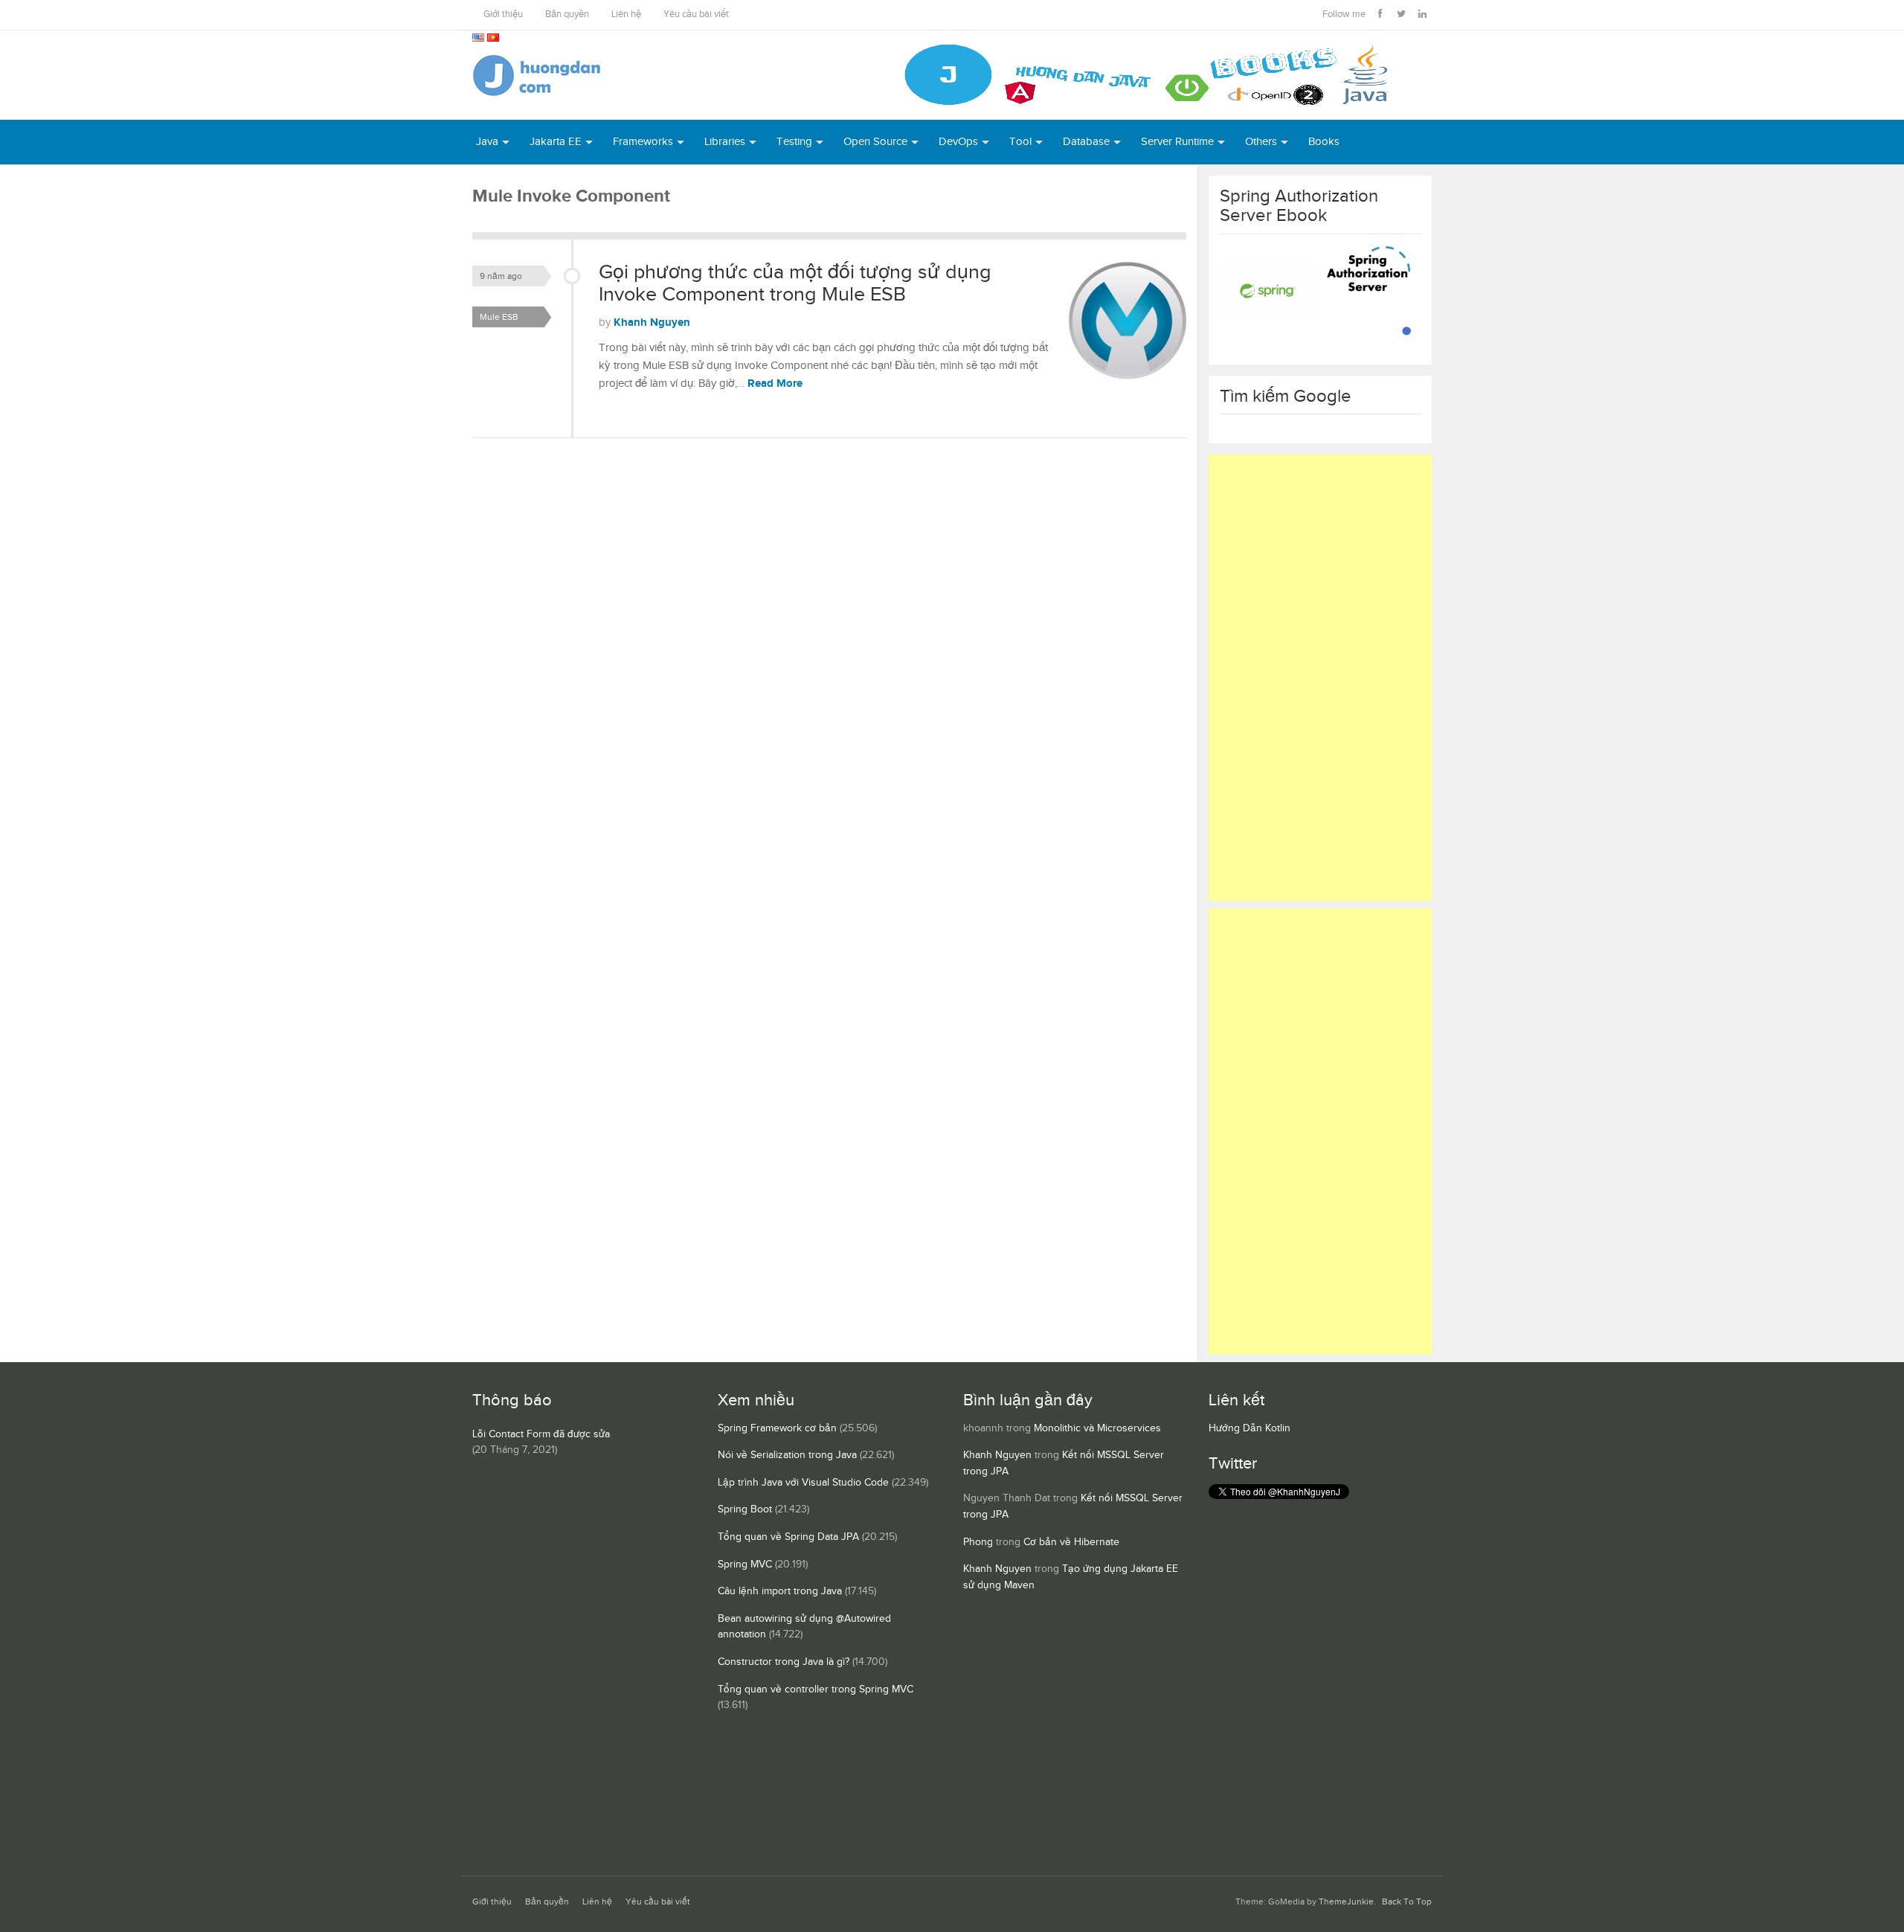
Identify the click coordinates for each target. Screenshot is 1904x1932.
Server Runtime (1177, 142)
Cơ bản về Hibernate (1071, 1542)
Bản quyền (567, 15)
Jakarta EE (556, 142)
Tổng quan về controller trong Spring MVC (816, 1689)
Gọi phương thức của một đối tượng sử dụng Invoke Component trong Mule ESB (795, 283)
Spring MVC (745, 1564)
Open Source (875, 142)
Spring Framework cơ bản (777, 1428)
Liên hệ (626, 15)
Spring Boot (745, 1509)
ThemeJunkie (1346, 1902)
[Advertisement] (1320, 678)
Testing (794, 142)
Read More (775, 383)
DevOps (958, 142)
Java (487, 142)
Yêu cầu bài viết (696, 15)
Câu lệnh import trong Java (780, 1591)
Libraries (725, 142)
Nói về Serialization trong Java (787, 1455)
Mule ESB (499, 317)
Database (1086, 142)
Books (1324, 142)
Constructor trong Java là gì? (784, 1662)
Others (1261, 142)
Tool (1020, 142)
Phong (978, 1542)
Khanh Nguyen (652, 322)
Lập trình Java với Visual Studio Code (803, 1483)
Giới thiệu (503, 15)
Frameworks (643, 142)
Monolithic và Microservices (1097, 1428)
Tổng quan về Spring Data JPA (788, 1537)
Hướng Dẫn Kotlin (1249, 1428)
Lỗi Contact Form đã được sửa (541, 1434)
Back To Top (1407, 1902)
